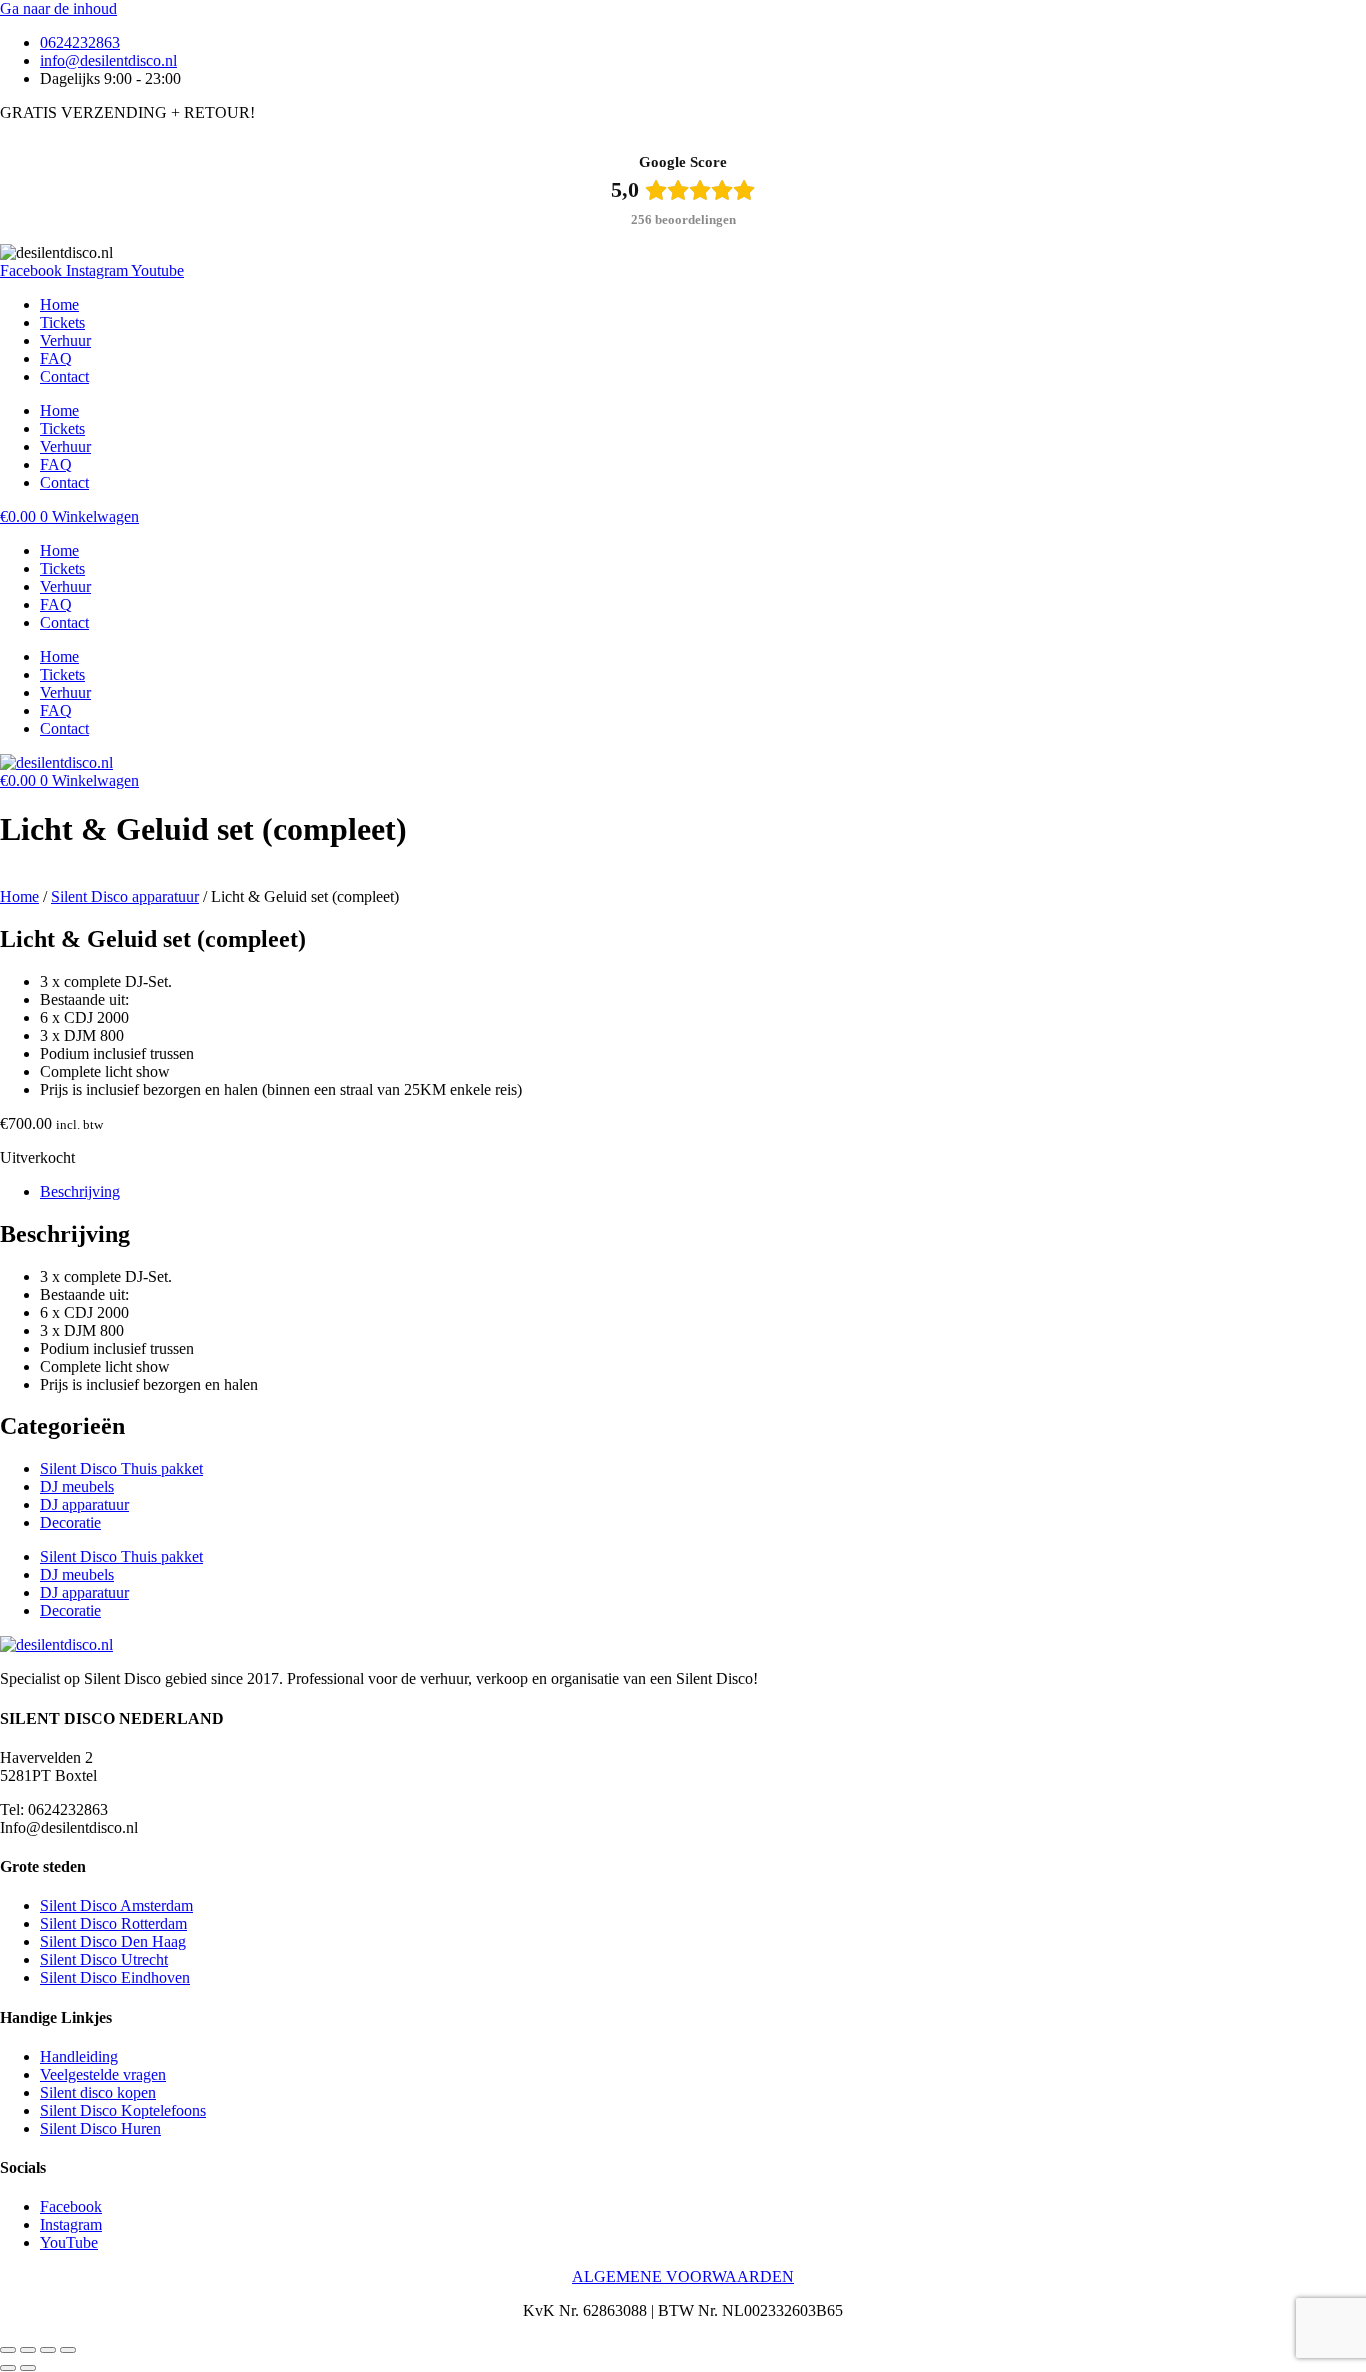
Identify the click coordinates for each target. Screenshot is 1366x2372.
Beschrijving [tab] (80, 1191)
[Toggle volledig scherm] (28, 2350)
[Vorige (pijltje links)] (8, 2368)
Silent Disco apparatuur (125, 896)
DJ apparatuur (84, 1504)
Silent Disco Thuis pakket (121, 1468)
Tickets (62, 322)
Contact (64, 376)
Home (59, 304)
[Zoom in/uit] (8, 2350)
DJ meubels (77, 1486)
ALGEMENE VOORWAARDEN (683, 2276)
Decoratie (70, 1522)
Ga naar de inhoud (58, 8)
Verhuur (65, 340)
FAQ (56, 358)
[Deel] (48, 2350)
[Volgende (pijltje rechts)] (28, 2368)
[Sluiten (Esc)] (68, 2350)
